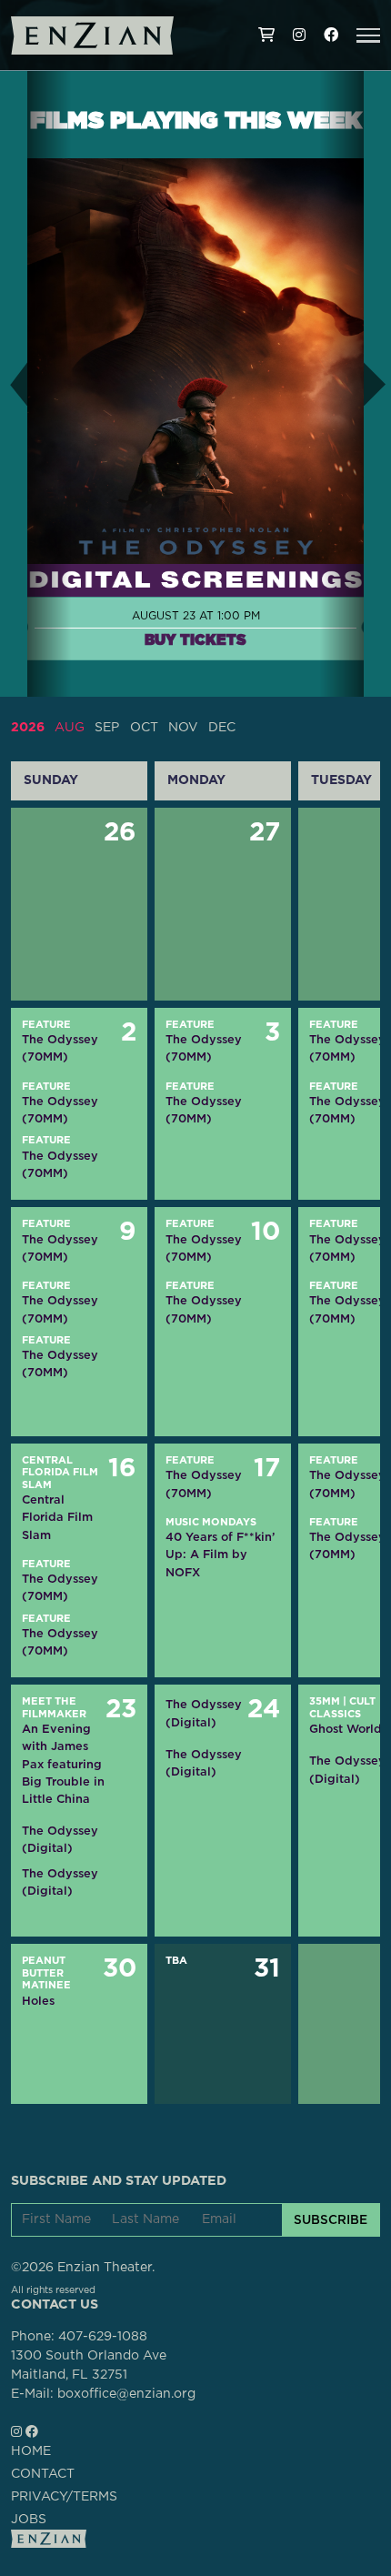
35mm (325, 1701)
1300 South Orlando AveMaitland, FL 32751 (89, 2365)
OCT (144, 728)
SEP (107, 728)
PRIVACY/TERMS (64, 2497)
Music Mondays (211, 1522)
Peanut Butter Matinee (46, 1973)
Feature (46, 1025)
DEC (222, 728)
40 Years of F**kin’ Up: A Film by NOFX (220, 1554)
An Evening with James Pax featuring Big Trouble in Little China (63, 1764)
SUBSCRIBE (331, 2219)
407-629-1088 (103, 2337)
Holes (38, 2001)
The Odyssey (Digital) (60, 1839)
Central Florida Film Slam (60, 1473)
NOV (183, 728)
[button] (368, 35)
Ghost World (346, 1729)
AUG (70, 728)
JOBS (29, 2520)
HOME (31, 2451)
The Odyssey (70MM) (60, 1048)
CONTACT (43, 2474)
